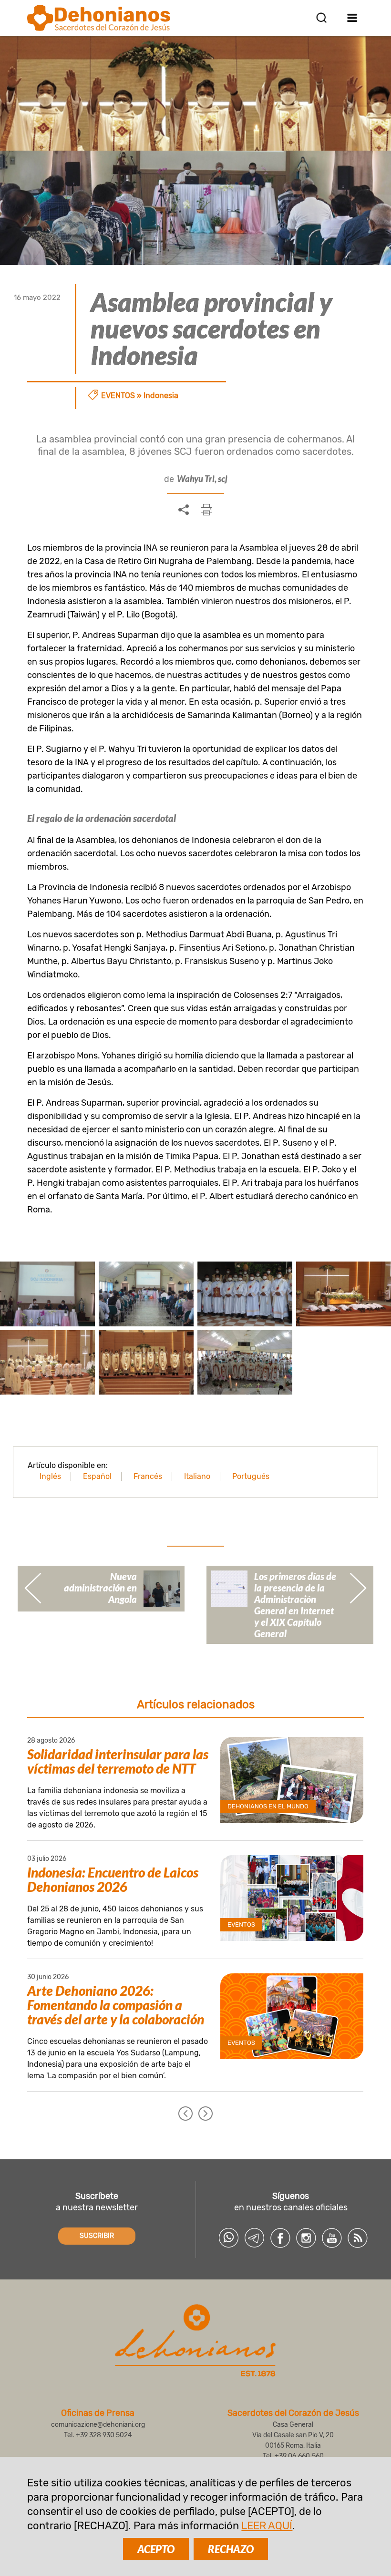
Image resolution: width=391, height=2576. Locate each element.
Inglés (50, 1476)
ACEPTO (156, 2549)
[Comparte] (184, 510)
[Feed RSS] (358, 2238)
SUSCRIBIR (97, 2236)
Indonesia (161, 395)
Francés (148, 1476)
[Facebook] (280, 2238)
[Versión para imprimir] (206, 510)
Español (97, 1476)
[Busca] (321, 18)
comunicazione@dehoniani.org (98, 2425)
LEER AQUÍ (267, 2526)
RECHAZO (231, 2549)
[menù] (353, 18)
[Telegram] (255, 2238)
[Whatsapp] (229, 2238)
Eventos (118, 395)
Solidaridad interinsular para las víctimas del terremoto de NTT (118, 1761)
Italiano (197, 1476)
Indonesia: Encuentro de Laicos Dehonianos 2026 (113, 1879)
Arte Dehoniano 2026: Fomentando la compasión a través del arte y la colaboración (116, 2005)
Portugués (251, 1476)
